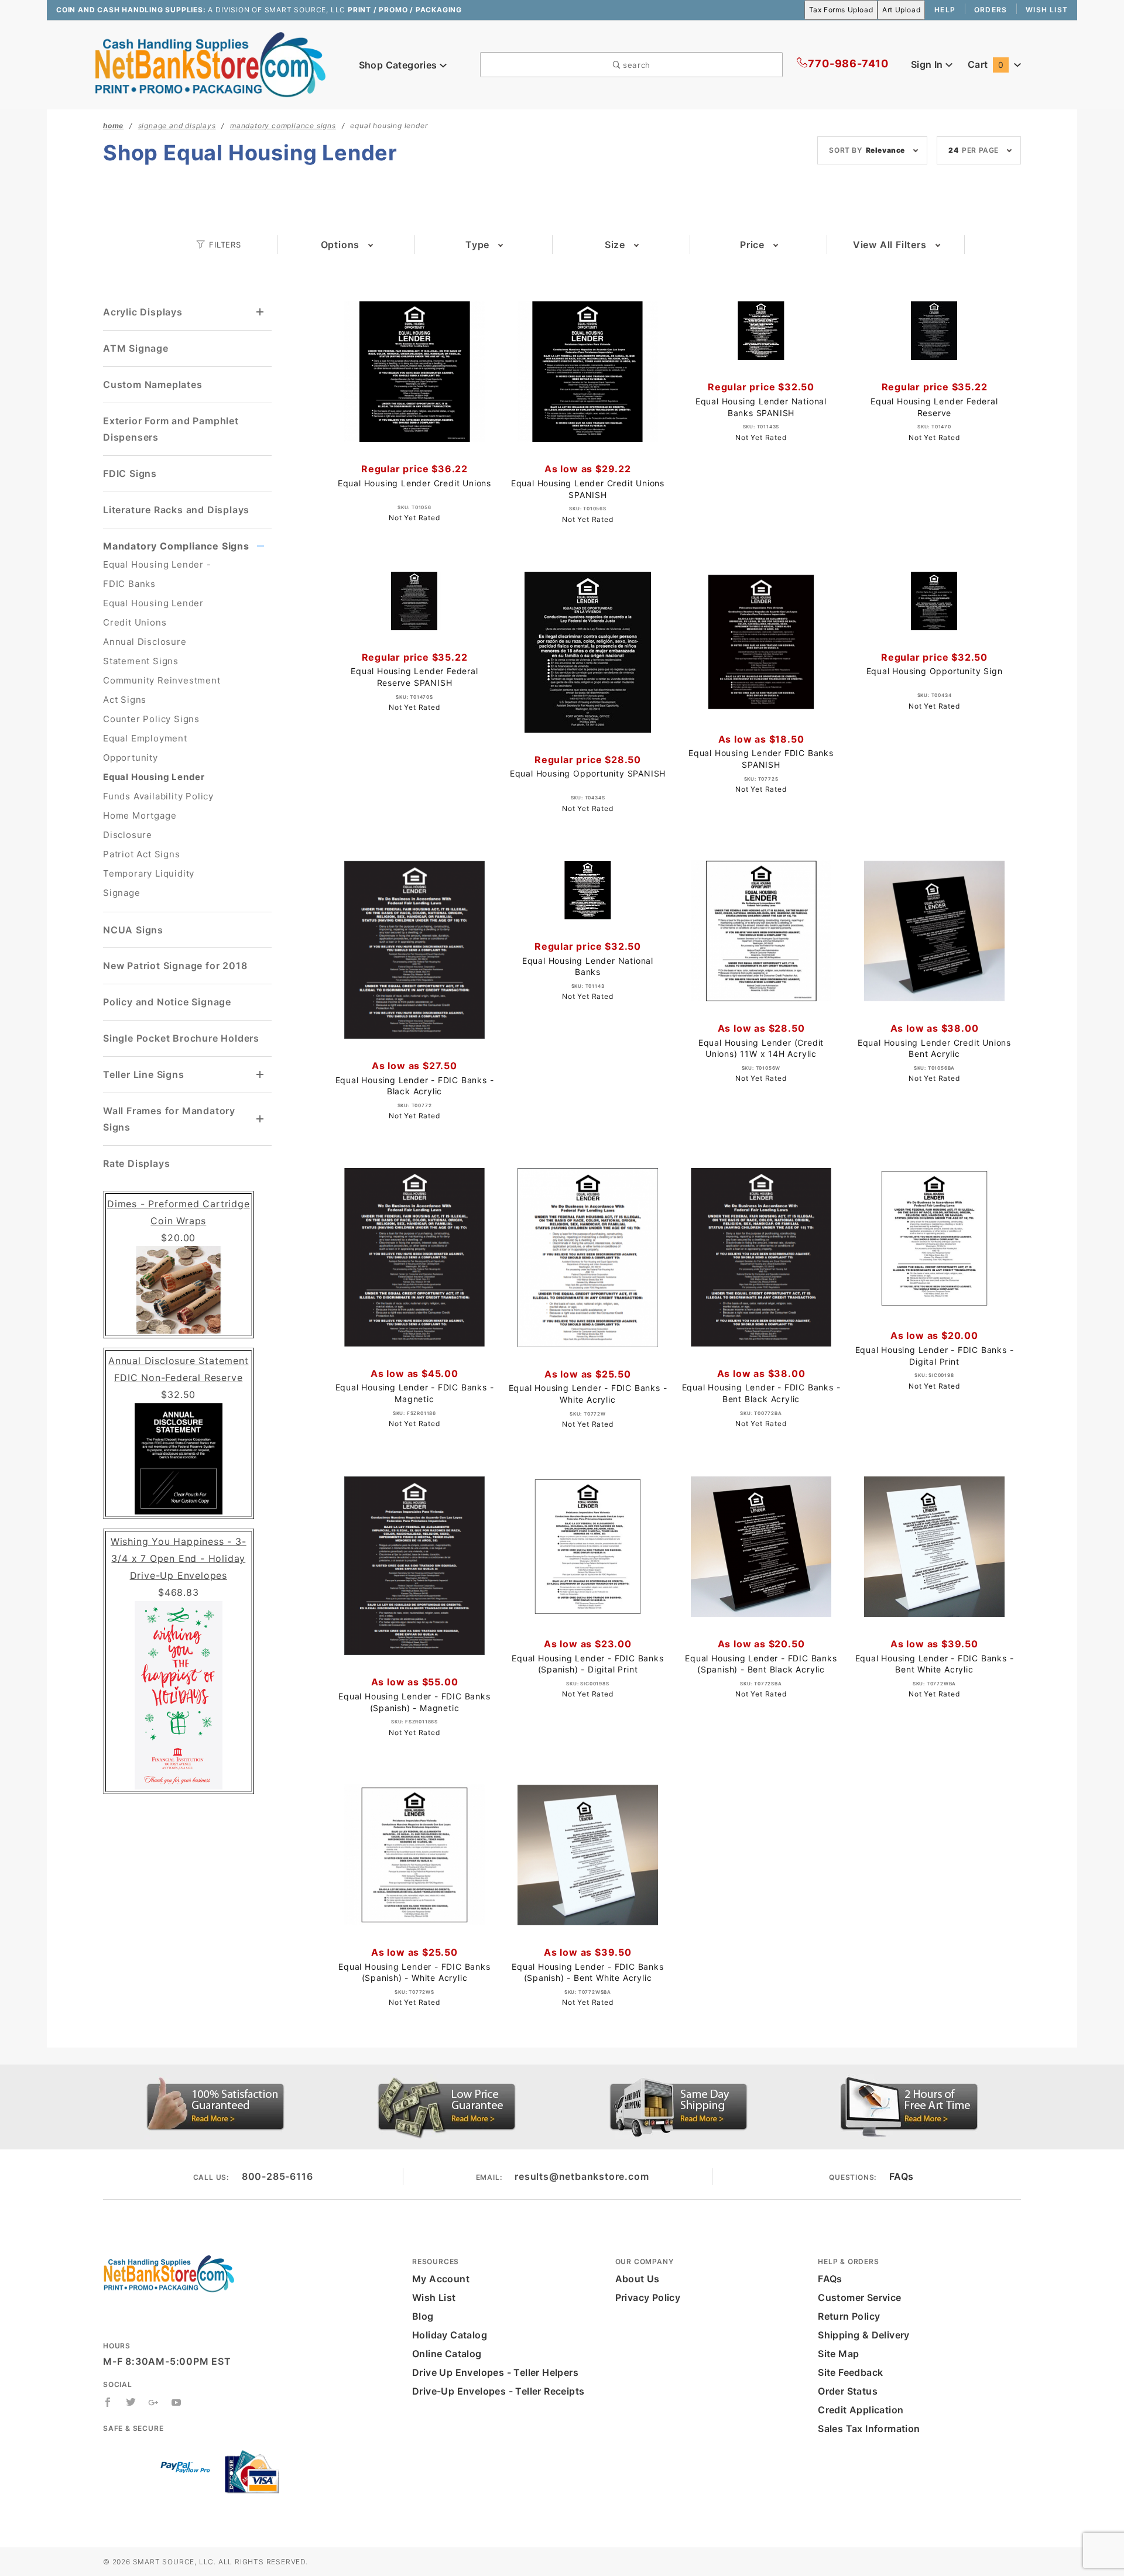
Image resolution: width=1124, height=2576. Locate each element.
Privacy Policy (648, 2297)
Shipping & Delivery (864, 2335)
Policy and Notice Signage (167, 1002)
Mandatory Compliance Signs (176, 546)
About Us (638, 2279)
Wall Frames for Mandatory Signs (169, 1119)
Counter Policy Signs (151, 719)
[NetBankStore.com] (210, 64)
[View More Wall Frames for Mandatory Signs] (261, 1119)
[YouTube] (177, 2402)
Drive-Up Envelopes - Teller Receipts (498, 2391)
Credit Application (861, 2410)
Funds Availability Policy (158, 796)
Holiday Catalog (450, 2335)
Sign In (928, 64)
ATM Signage (136, 348)
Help (945, 10)
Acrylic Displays (143, 312)
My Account (441, 2279)
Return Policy (849, 2316)
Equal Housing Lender (154, 777)
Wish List (1047, 10)
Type (477, 245)
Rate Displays (136, 1163)
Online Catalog (447, 2354)
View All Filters (890, 245)
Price (752, 245)
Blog (423, 2316)
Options (340, 245)
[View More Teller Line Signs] (261, 1075)
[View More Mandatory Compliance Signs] (261, 546)
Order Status (848, 2391)
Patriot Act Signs (142, 854)
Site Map (838, 2354)
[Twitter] (131, 2402)
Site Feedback (850, 2372)
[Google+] (154, 2402)
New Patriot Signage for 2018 (175, 966)
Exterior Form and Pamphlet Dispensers (171, 429)
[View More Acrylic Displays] (261, 312)
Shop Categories (399, 65)
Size (615, 245)
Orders (991, 10)
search (635, 65)
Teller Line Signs (144, 1074)
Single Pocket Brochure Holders (181, 1038)
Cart (986, 64)
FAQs (902, 2176)
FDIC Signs (130, 473)
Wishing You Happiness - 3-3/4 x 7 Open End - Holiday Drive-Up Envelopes (179, 1558)
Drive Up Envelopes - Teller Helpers (495, 2372)
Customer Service (859, 2297)
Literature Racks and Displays (176, 510)
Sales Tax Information (869, 2429)
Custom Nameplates (153, 384)
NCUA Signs (133, 930)
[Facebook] (108, 2402)
